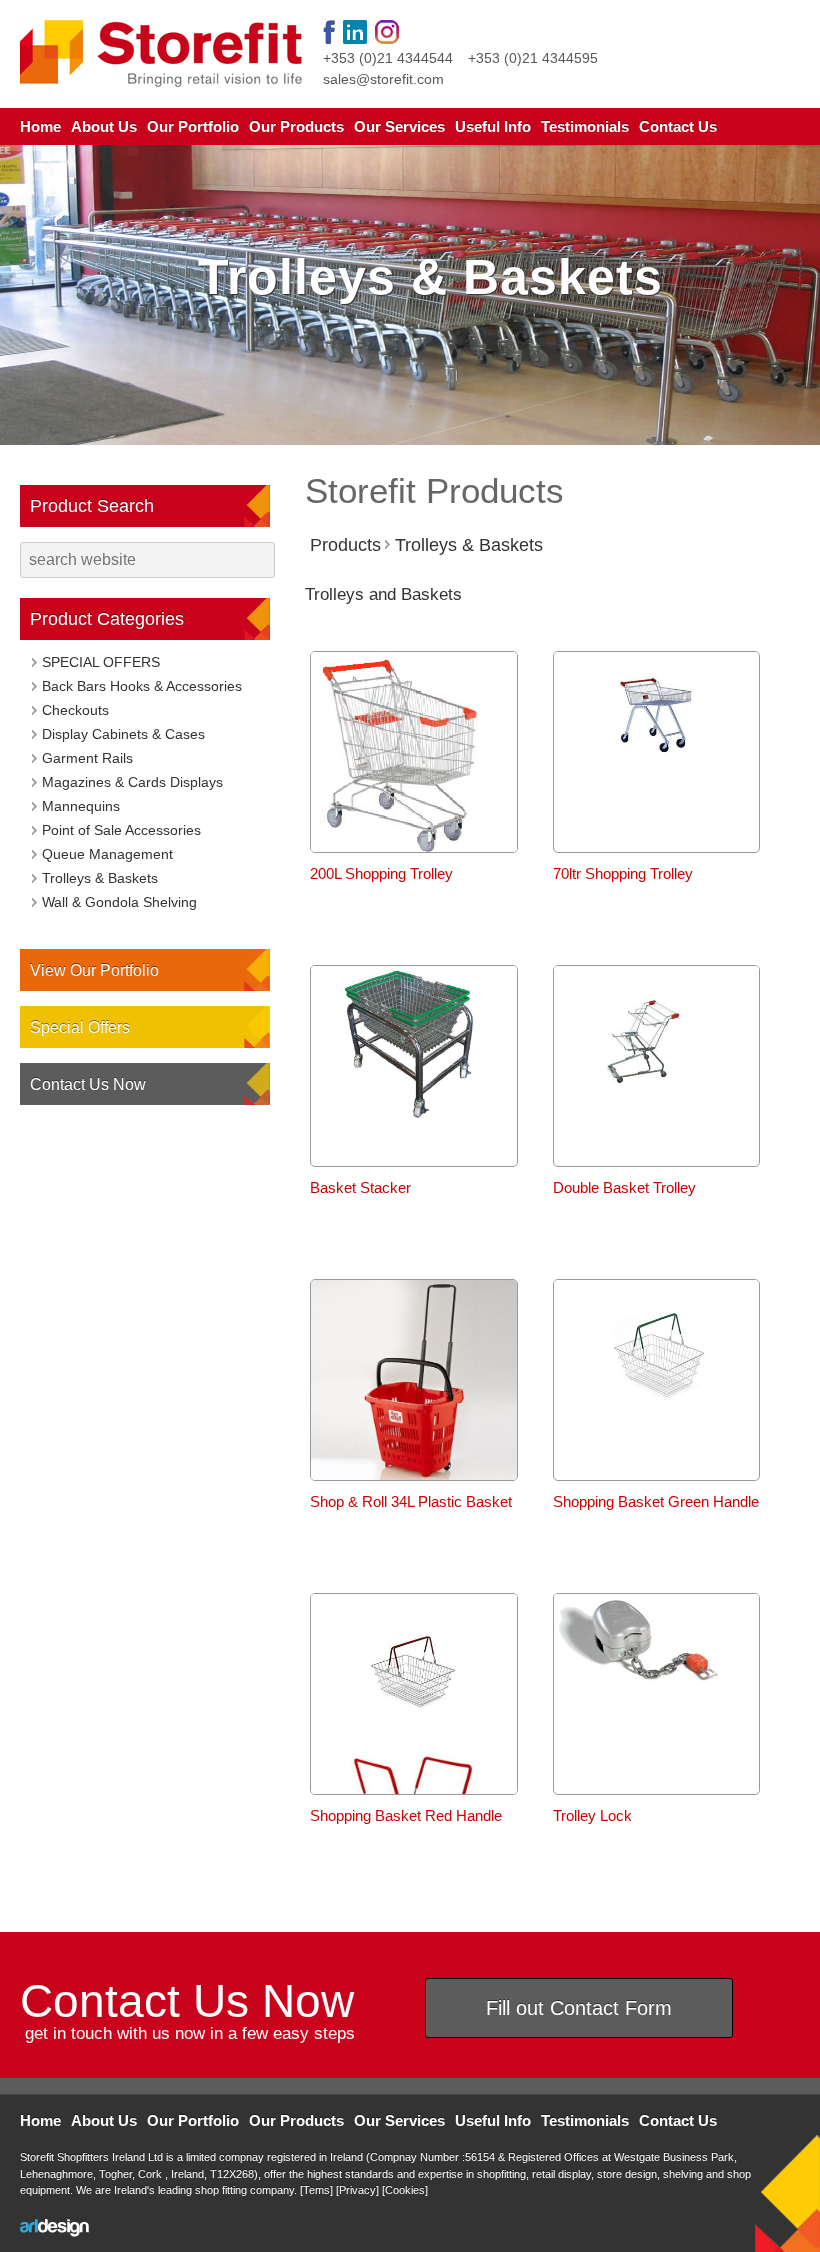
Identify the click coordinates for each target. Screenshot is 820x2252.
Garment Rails (87, 758)
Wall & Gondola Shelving (119, 902)
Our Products (296, 126)
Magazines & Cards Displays (132, 782)
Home (40, 126)
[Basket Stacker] (414, 1115)
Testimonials (585, 126)
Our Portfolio (193, 126)
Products (345, 545)
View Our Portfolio (94, 970)
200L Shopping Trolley (381, 873)
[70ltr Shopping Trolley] (657, 801)
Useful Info (493, 126)
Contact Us (678, 126)
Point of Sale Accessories (121, 830)
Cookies (405, 2190)
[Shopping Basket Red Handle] (414, 1743)
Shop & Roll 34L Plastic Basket (411, 1501)
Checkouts (75, 710)
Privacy (357, 2190)
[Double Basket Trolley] (657, 1115)
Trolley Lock (592, 1815)
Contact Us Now (88, 1084)
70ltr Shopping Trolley (623, 873)
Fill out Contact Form (579, 2008)
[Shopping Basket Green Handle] (657, 1429)
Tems (316, 2190)
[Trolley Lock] (657, 1705)
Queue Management (107, 854)
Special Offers (80, 1027)
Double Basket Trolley (624, 1187)
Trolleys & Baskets (469, 545)
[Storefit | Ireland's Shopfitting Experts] (161, 53)
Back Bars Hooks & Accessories (142, 686)
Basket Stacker (360, 1187)
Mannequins (81, 806)
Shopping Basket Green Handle (656, 1501)
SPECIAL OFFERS (101, 662)
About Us (104, 126)
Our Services (399, 126)
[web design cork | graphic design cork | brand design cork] (54, 2228)
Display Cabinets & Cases (123, 734)
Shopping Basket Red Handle (406, 1815)
